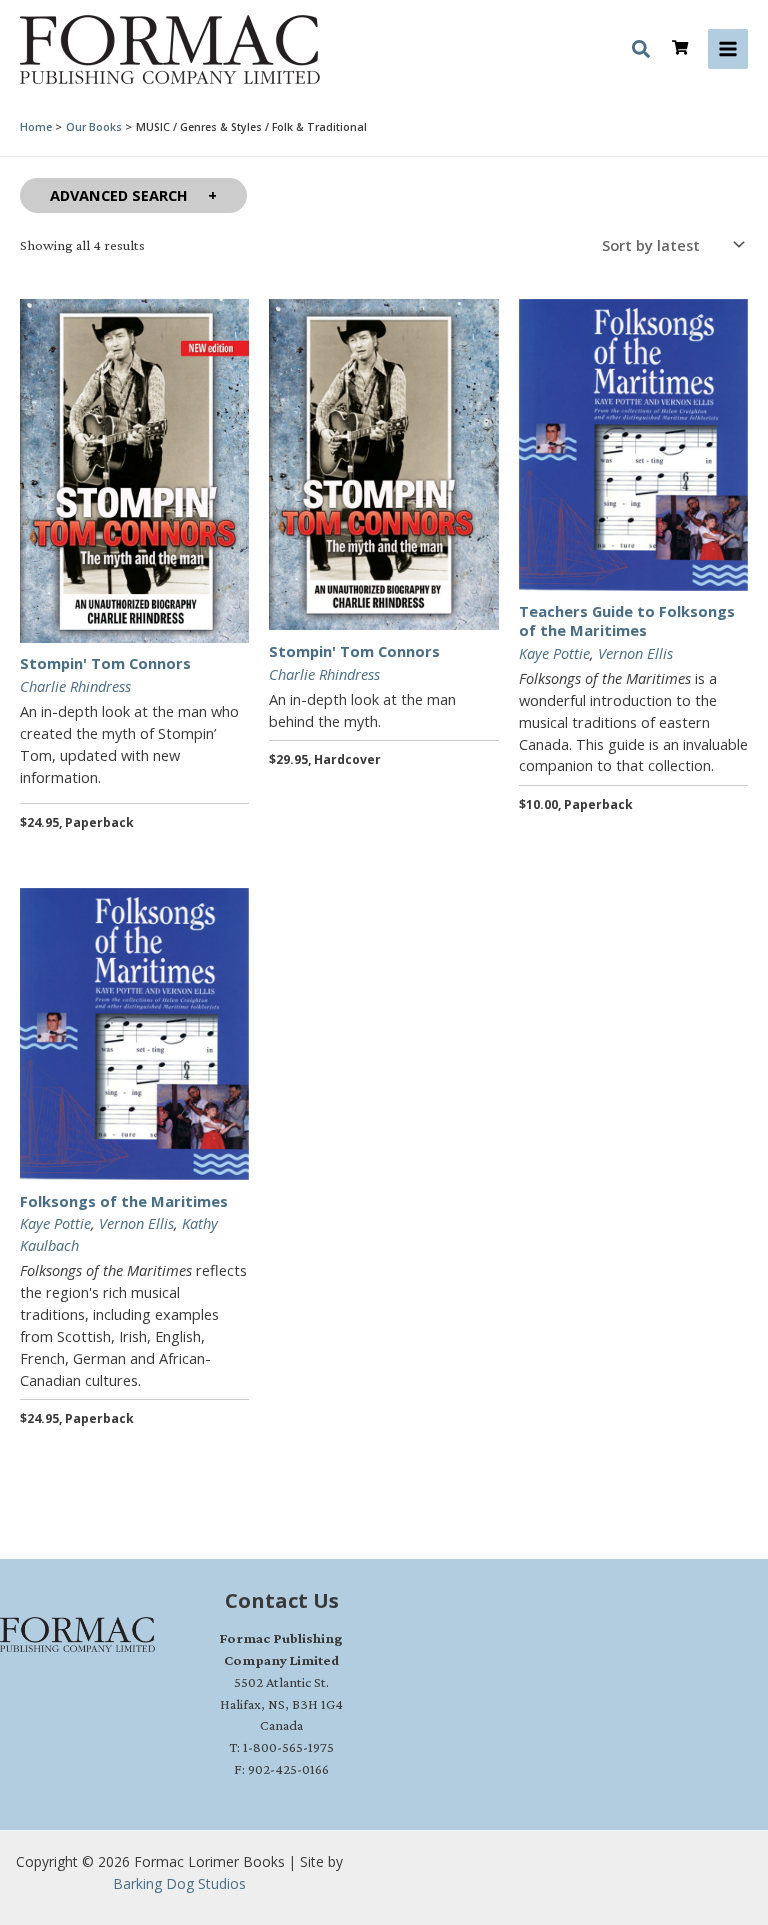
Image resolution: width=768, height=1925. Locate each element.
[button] (642, 52)
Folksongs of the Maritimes (124, 1201)
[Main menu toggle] (728, 49)
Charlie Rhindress (75, 686)
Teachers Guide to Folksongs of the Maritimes (627, 620)
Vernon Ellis (635, 653)
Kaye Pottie (554, 653)
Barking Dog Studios (179, 1883)
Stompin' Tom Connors (105, 663)
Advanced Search (119, 195)
